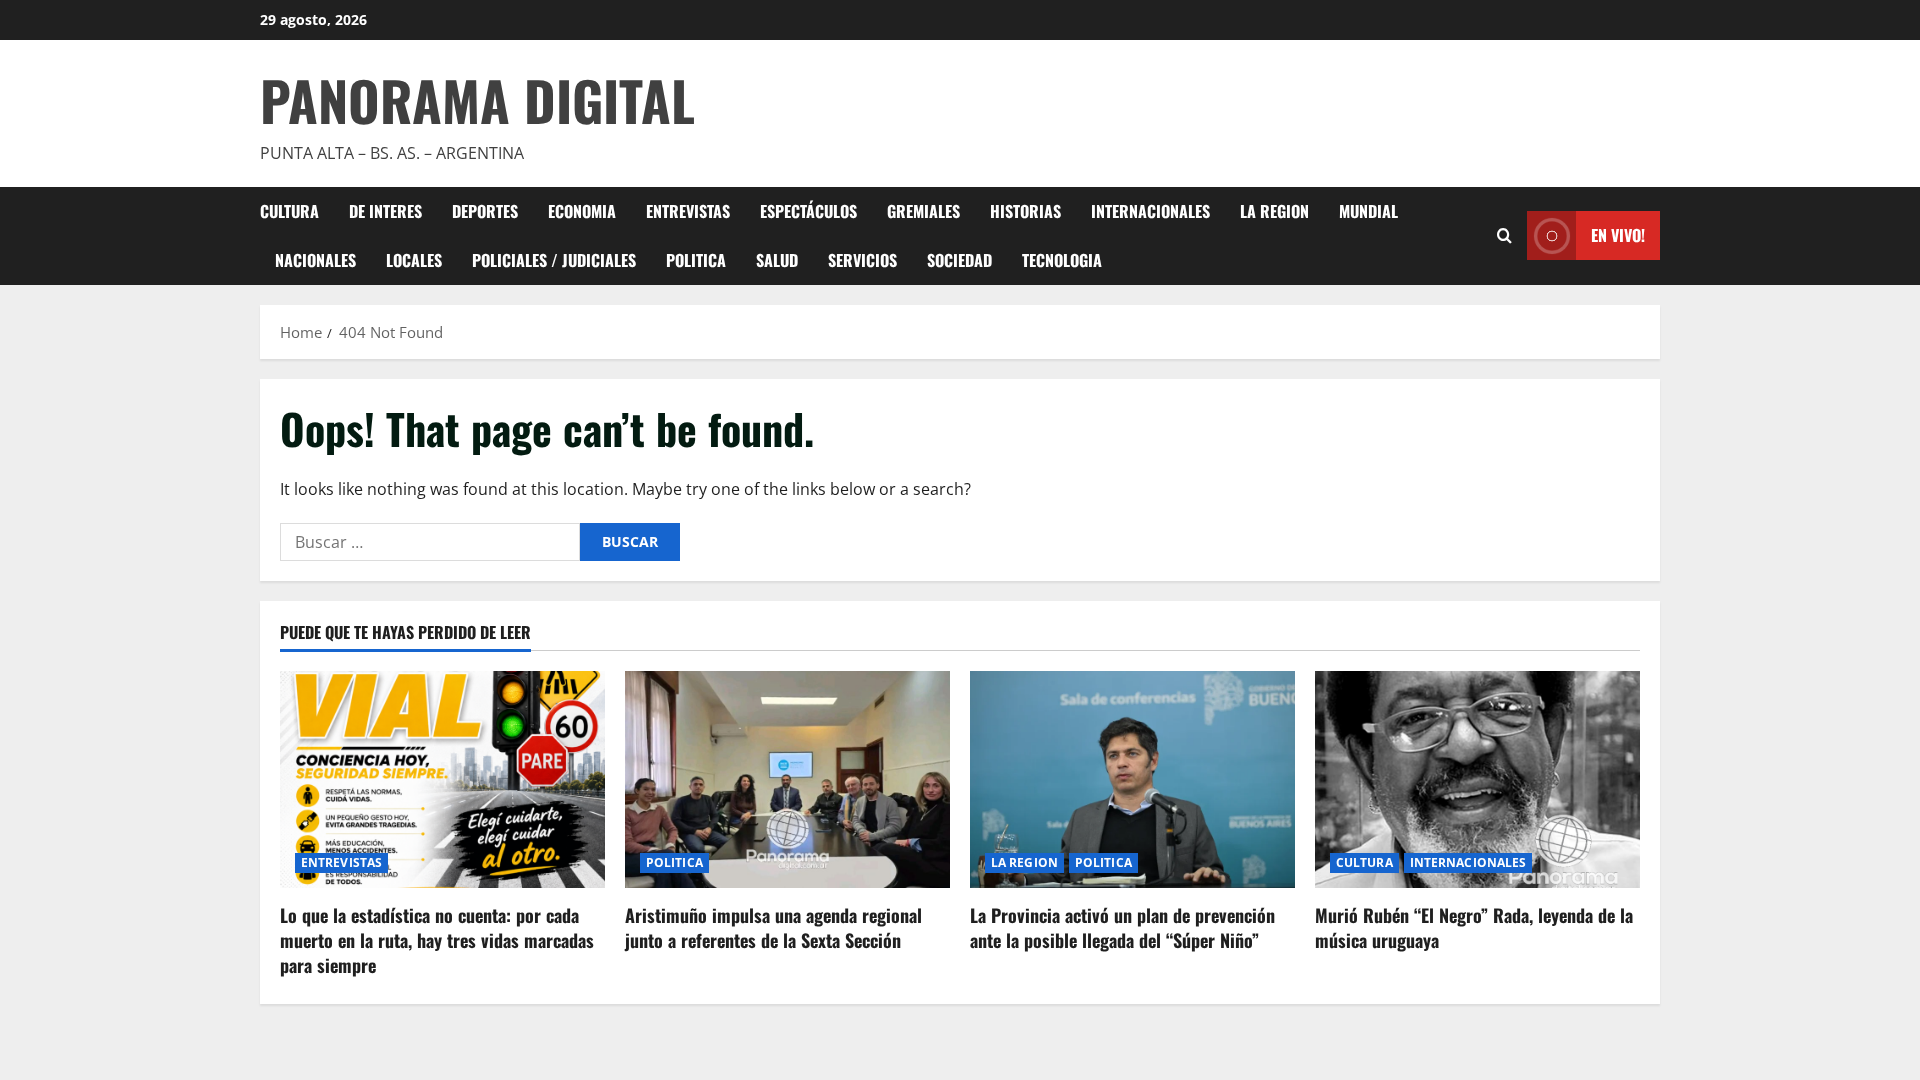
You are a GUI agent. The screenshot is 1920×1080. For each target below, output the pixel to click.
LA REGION (1274, 211)
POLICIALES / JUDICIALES (554, 260)
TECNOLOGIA (1062, 260)
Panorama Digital (477, 100)
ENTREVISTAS (688, 211)
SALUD (777, 260)
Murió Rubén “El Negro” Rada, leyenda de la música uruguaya (1474, 927)
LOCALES (414, 260)
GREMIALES (923, 211)
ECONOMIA (582, 211)
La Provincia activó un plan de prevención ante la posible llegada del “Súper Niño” (1122, 927)
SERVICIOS (862, 260)
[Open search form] (1504, 235)
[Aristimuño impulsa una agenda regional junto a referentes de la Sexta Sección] (787, 779)
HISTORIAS (1025, 211)
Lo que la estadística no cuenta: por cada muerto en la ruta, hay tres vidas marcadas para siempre (437, 940)
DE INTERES (385, 211)
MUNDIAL (1368, 211)
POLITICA (696, 260)
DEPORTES (485, 211)
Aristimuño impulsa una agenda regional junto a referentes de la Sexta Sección (773, 927)
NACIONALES (315, 260)
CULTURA (289, 211)
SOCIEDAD (959, 260)
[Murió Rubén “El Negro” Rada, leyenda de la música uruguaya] (1477, 779)
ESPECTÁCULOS (808, 211)
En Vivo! (1618, 235)
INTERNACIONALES (1150, 211)
